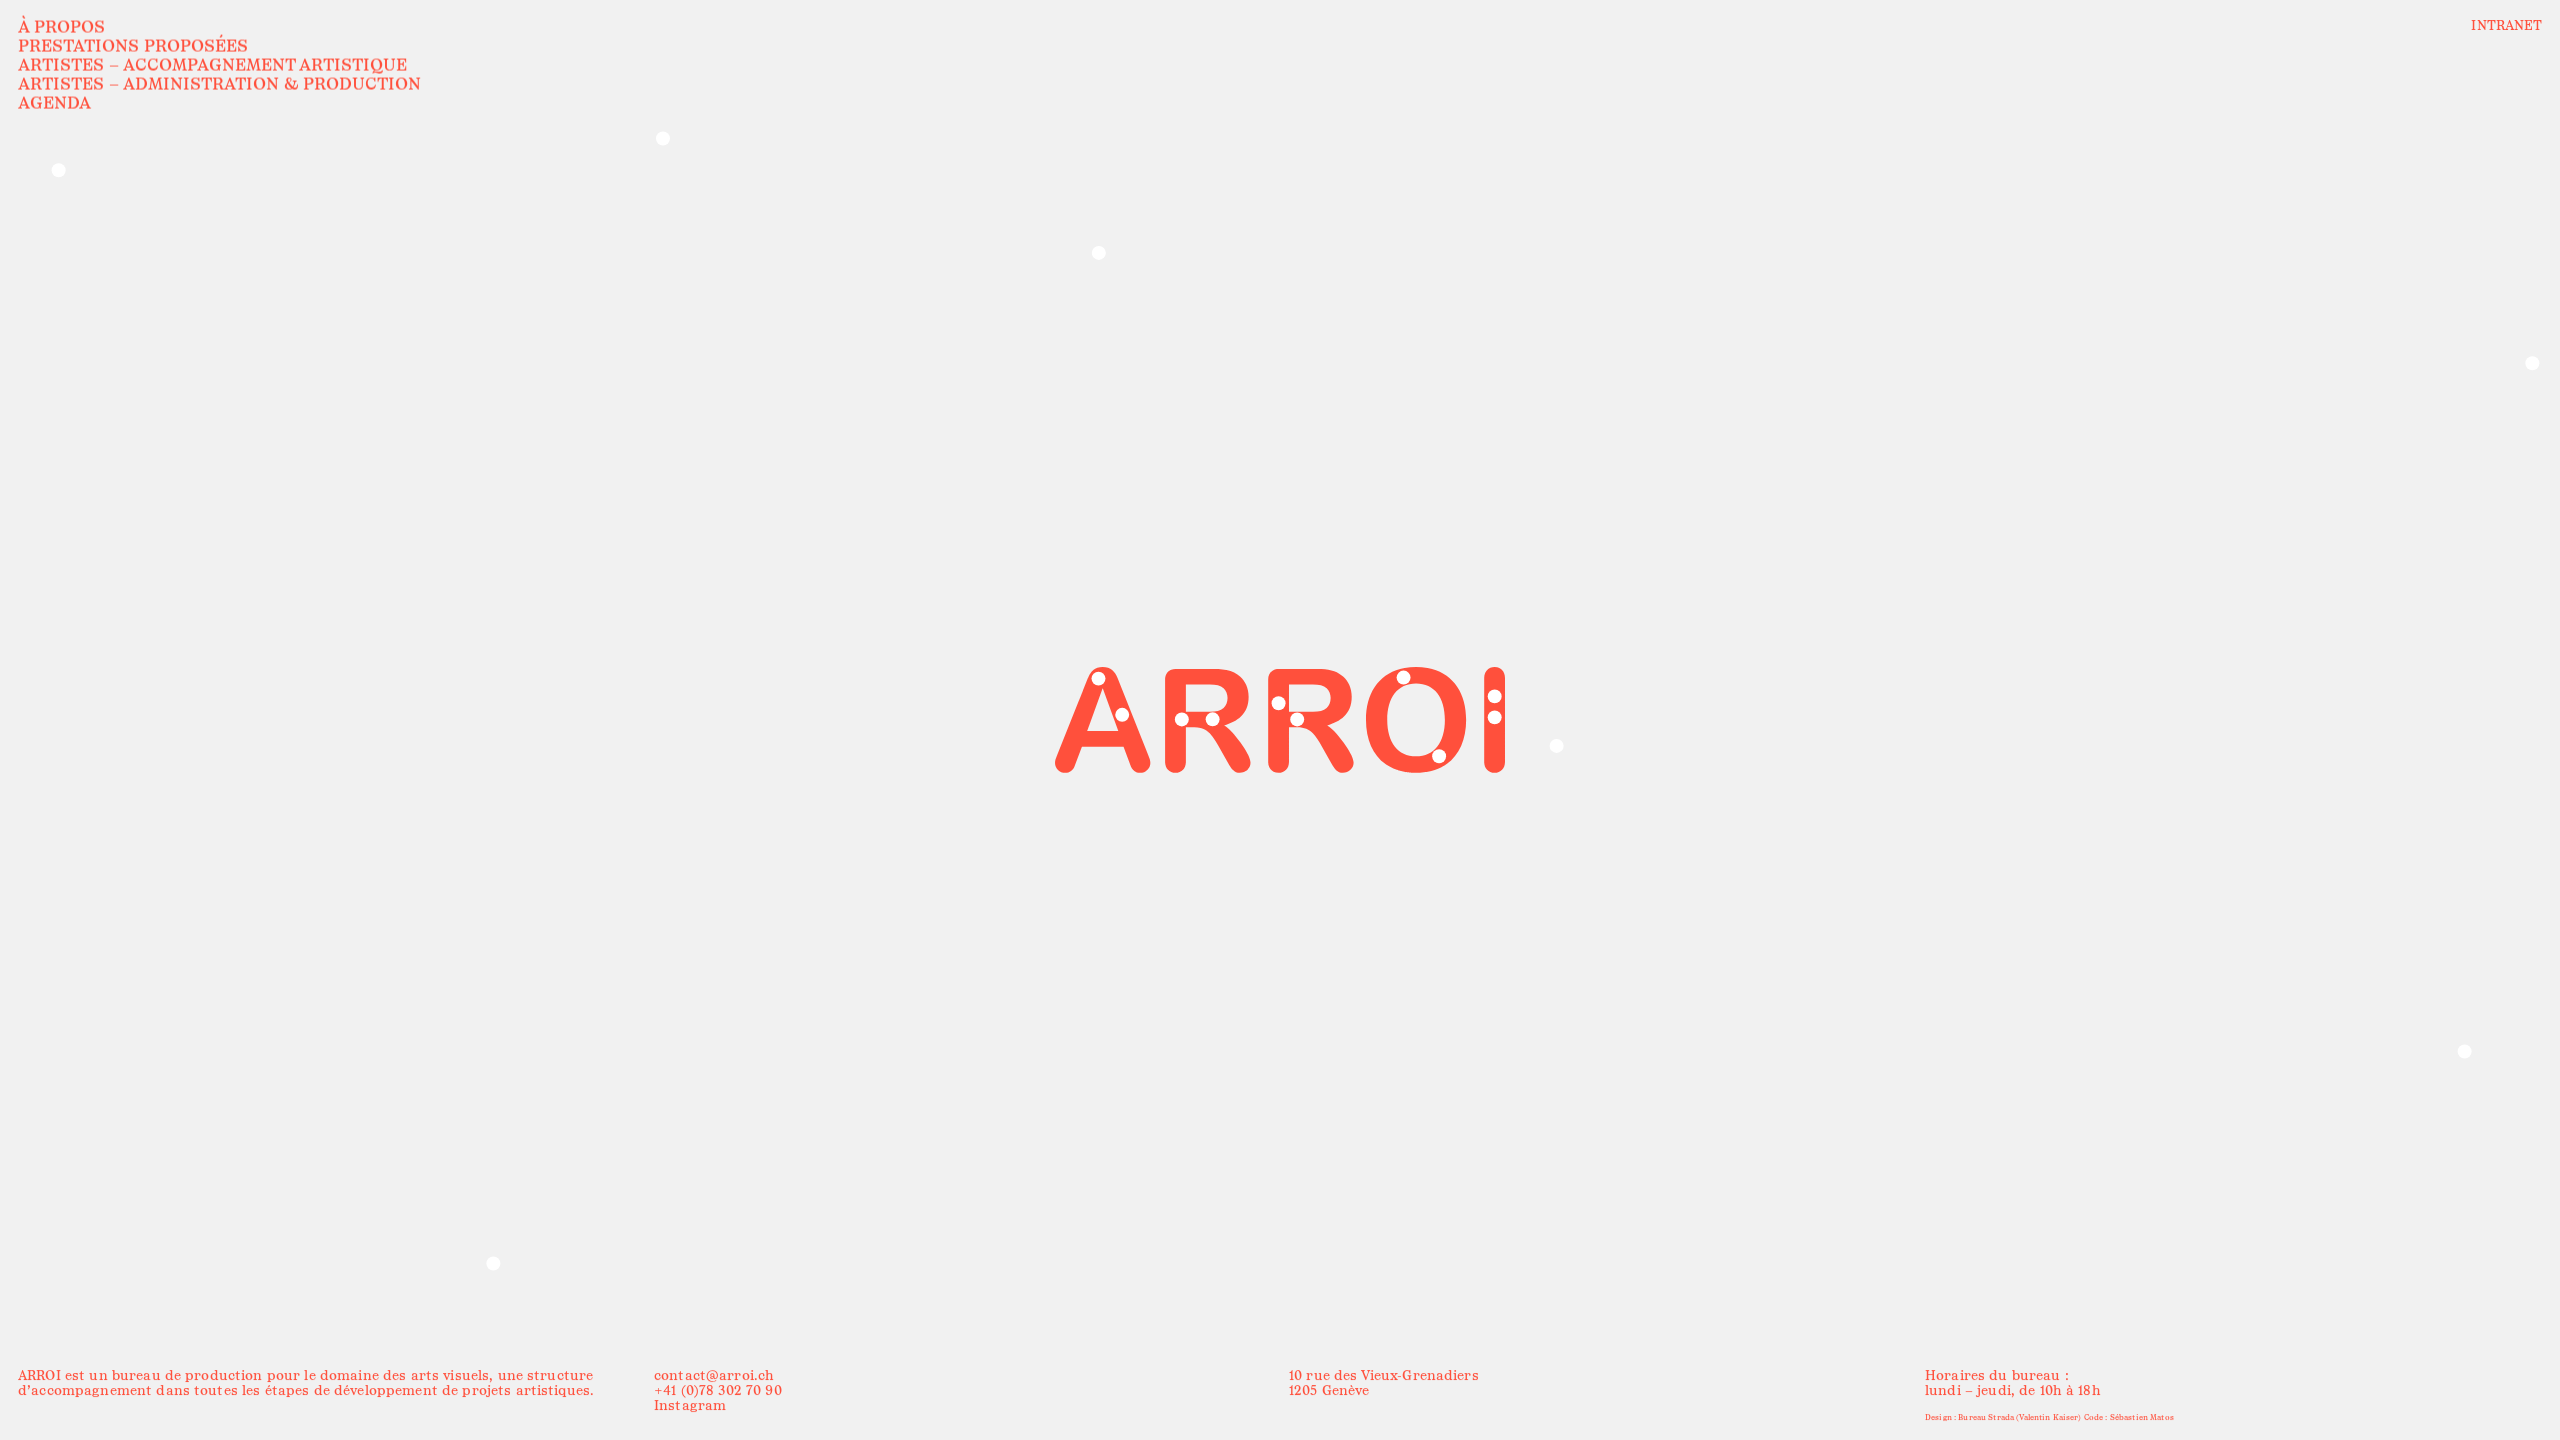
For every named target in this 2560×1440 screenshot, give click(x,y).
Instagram (690, 1405)
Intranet (2506, 25)
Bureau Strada (1986, 1417)
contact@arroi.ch (714, 1375)
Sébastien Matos (2141, 1417)
